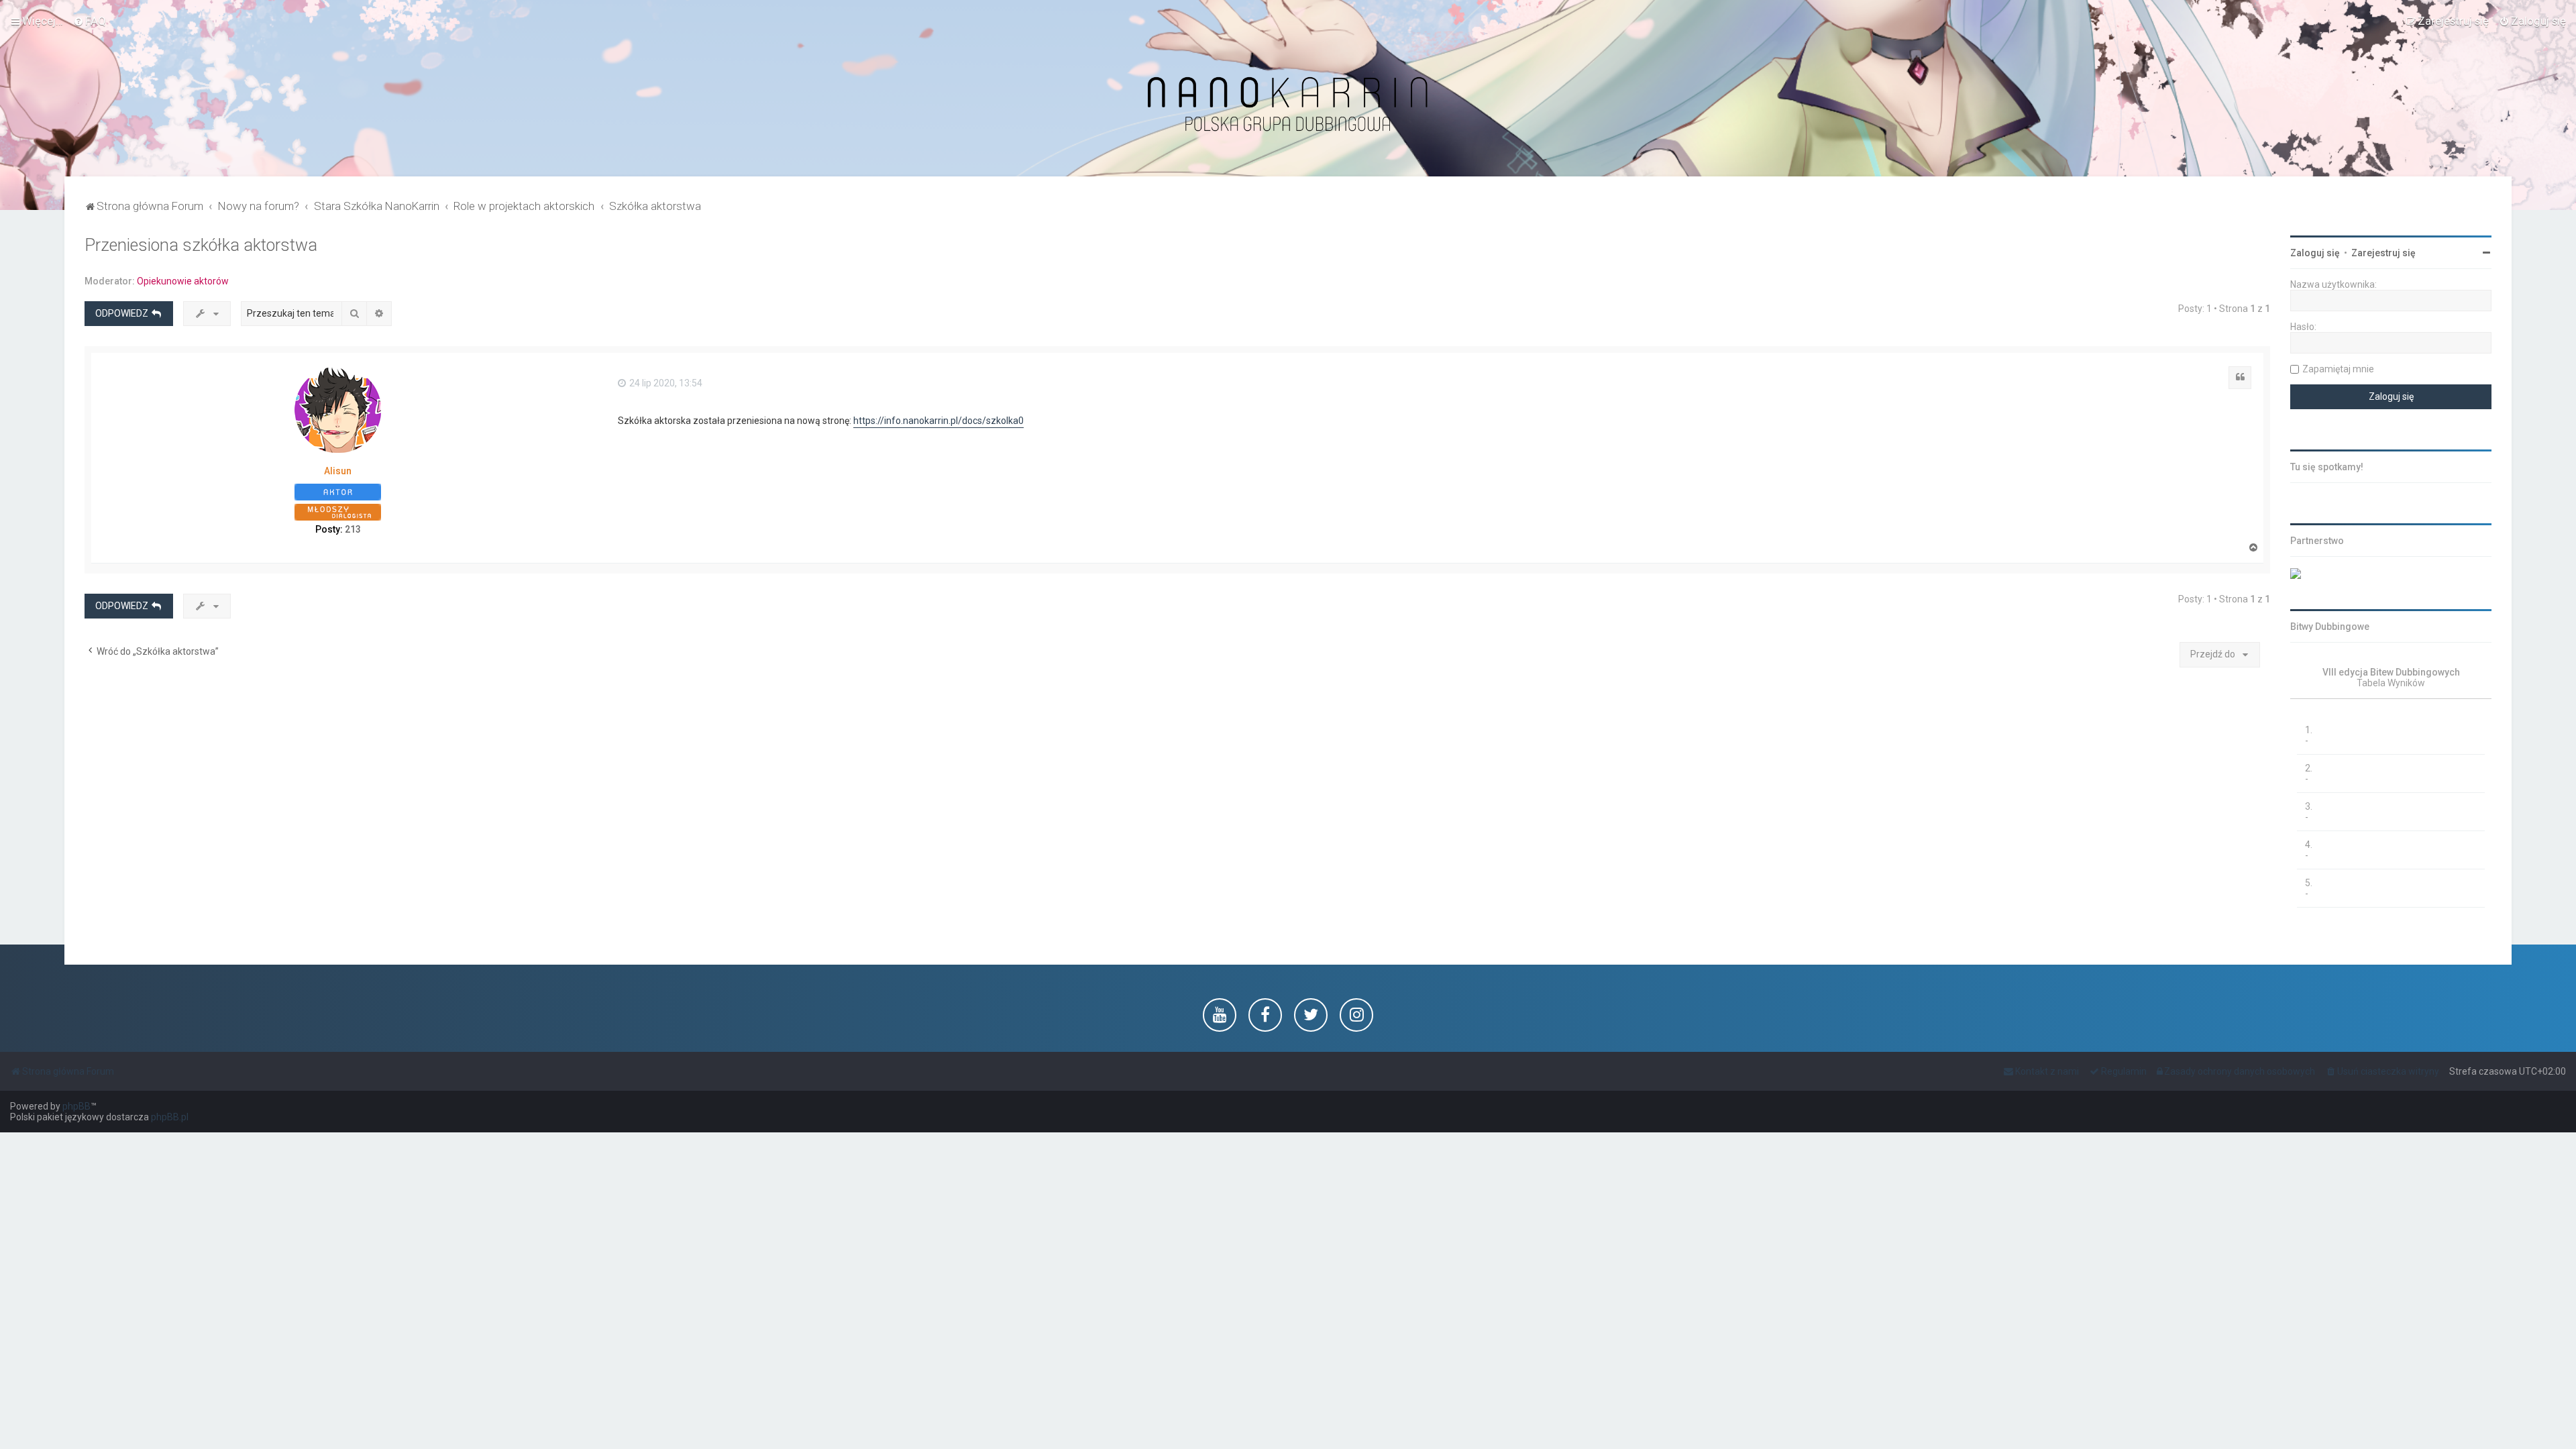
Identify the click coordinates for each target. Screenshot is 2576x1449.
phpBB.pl (170, 1117)
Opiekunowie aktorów (183, 281)
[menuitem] (90, 21)
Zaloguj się (2315, 253)
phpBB (76, 1106)
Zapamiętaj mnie (2338, 369)
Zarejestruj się (2383, 253)
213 (353, 529)
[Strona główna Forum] (1288, 105)
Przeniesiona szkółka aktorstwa (201, 245)
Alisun (338, 471)
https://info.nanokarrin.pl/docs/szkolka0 (938, 421)
